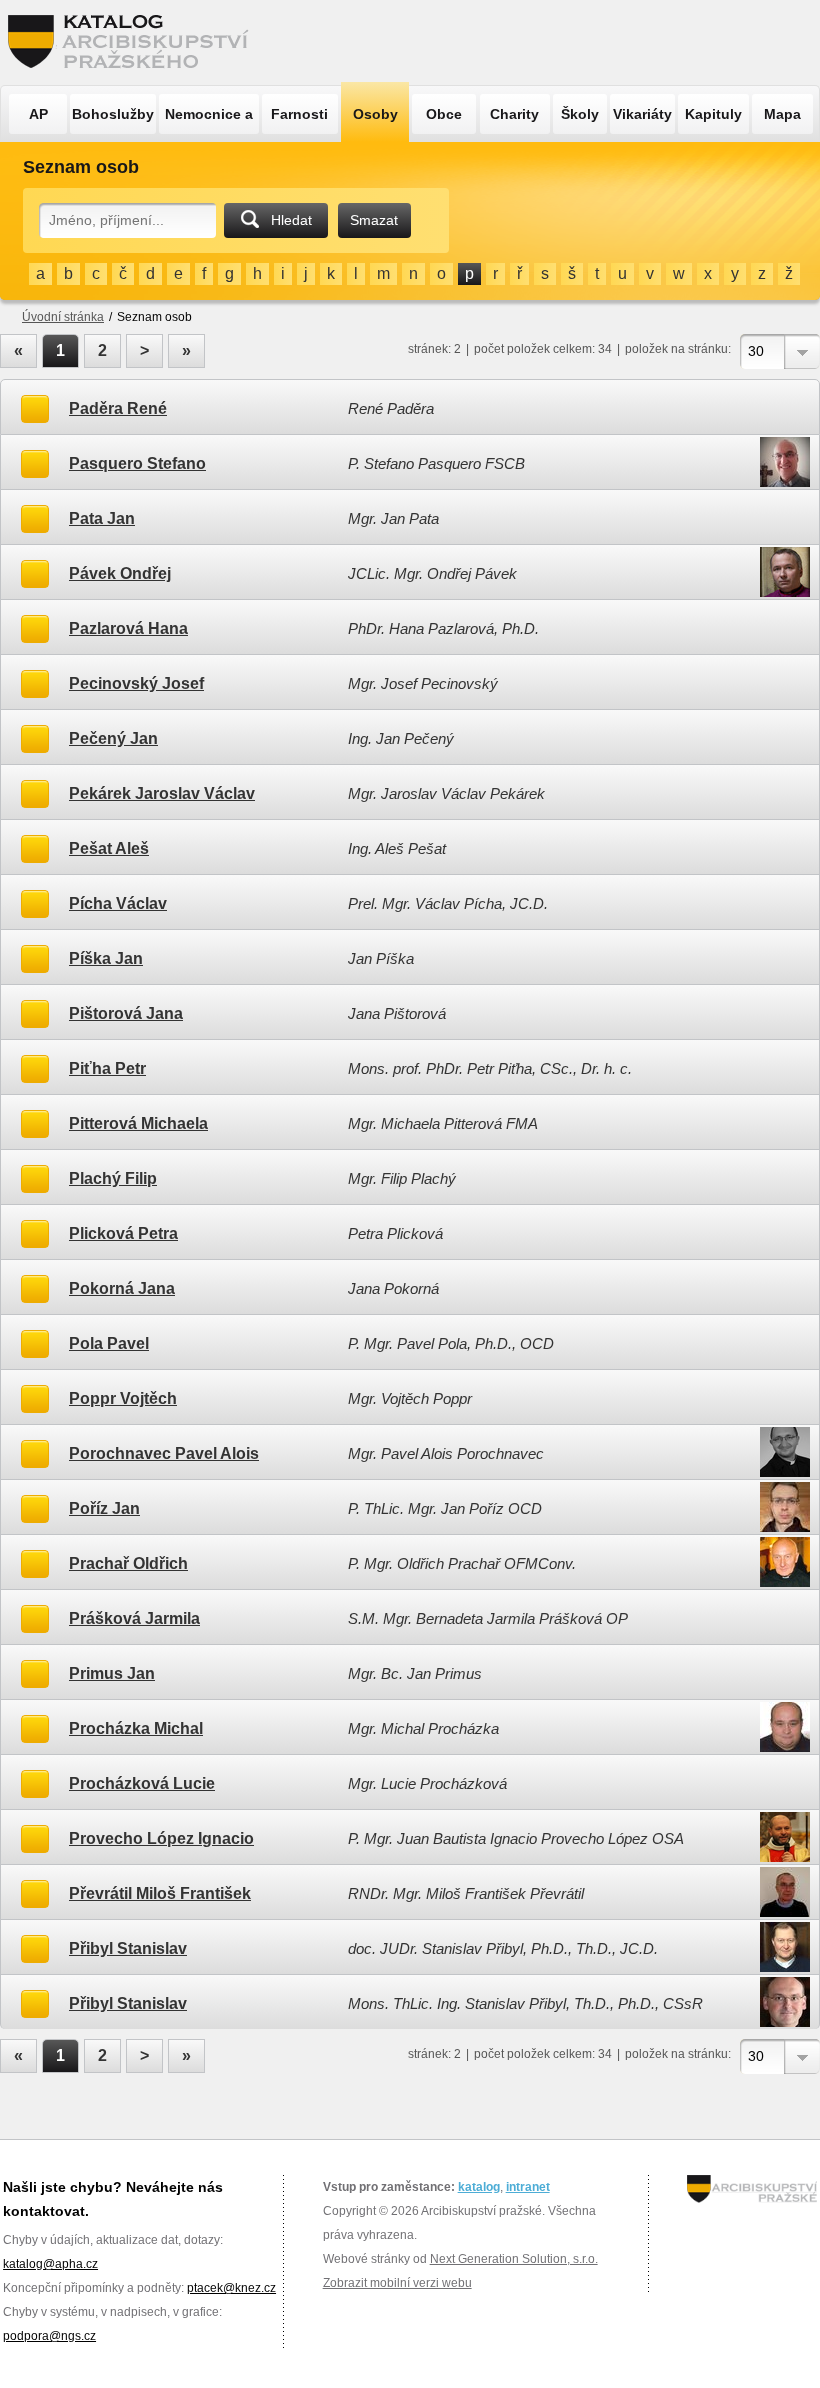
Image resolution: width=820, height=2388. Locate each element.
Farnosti (299, 114)
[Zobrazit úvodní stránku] (134, 42)
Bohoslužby (113, 114)
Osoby (375, 114)
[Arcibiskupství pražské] (752, 2189)
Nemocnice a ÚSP (209, 120)
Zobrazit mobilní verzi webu (397, 2283)
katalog (479, 2187)
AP (38, 114)
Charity (514, 114)
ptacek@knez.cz (231, 2288)
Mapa (782, 114)
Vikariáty (642, 114)
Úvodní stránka (63, 317)
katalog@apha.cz (50, 2264)
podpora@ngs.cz (49, 2336)
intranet (528, 2187)
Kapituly (713, 114)
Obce (444, 114)
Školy (580, 114)
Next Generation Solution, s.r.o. (514, 2259)
